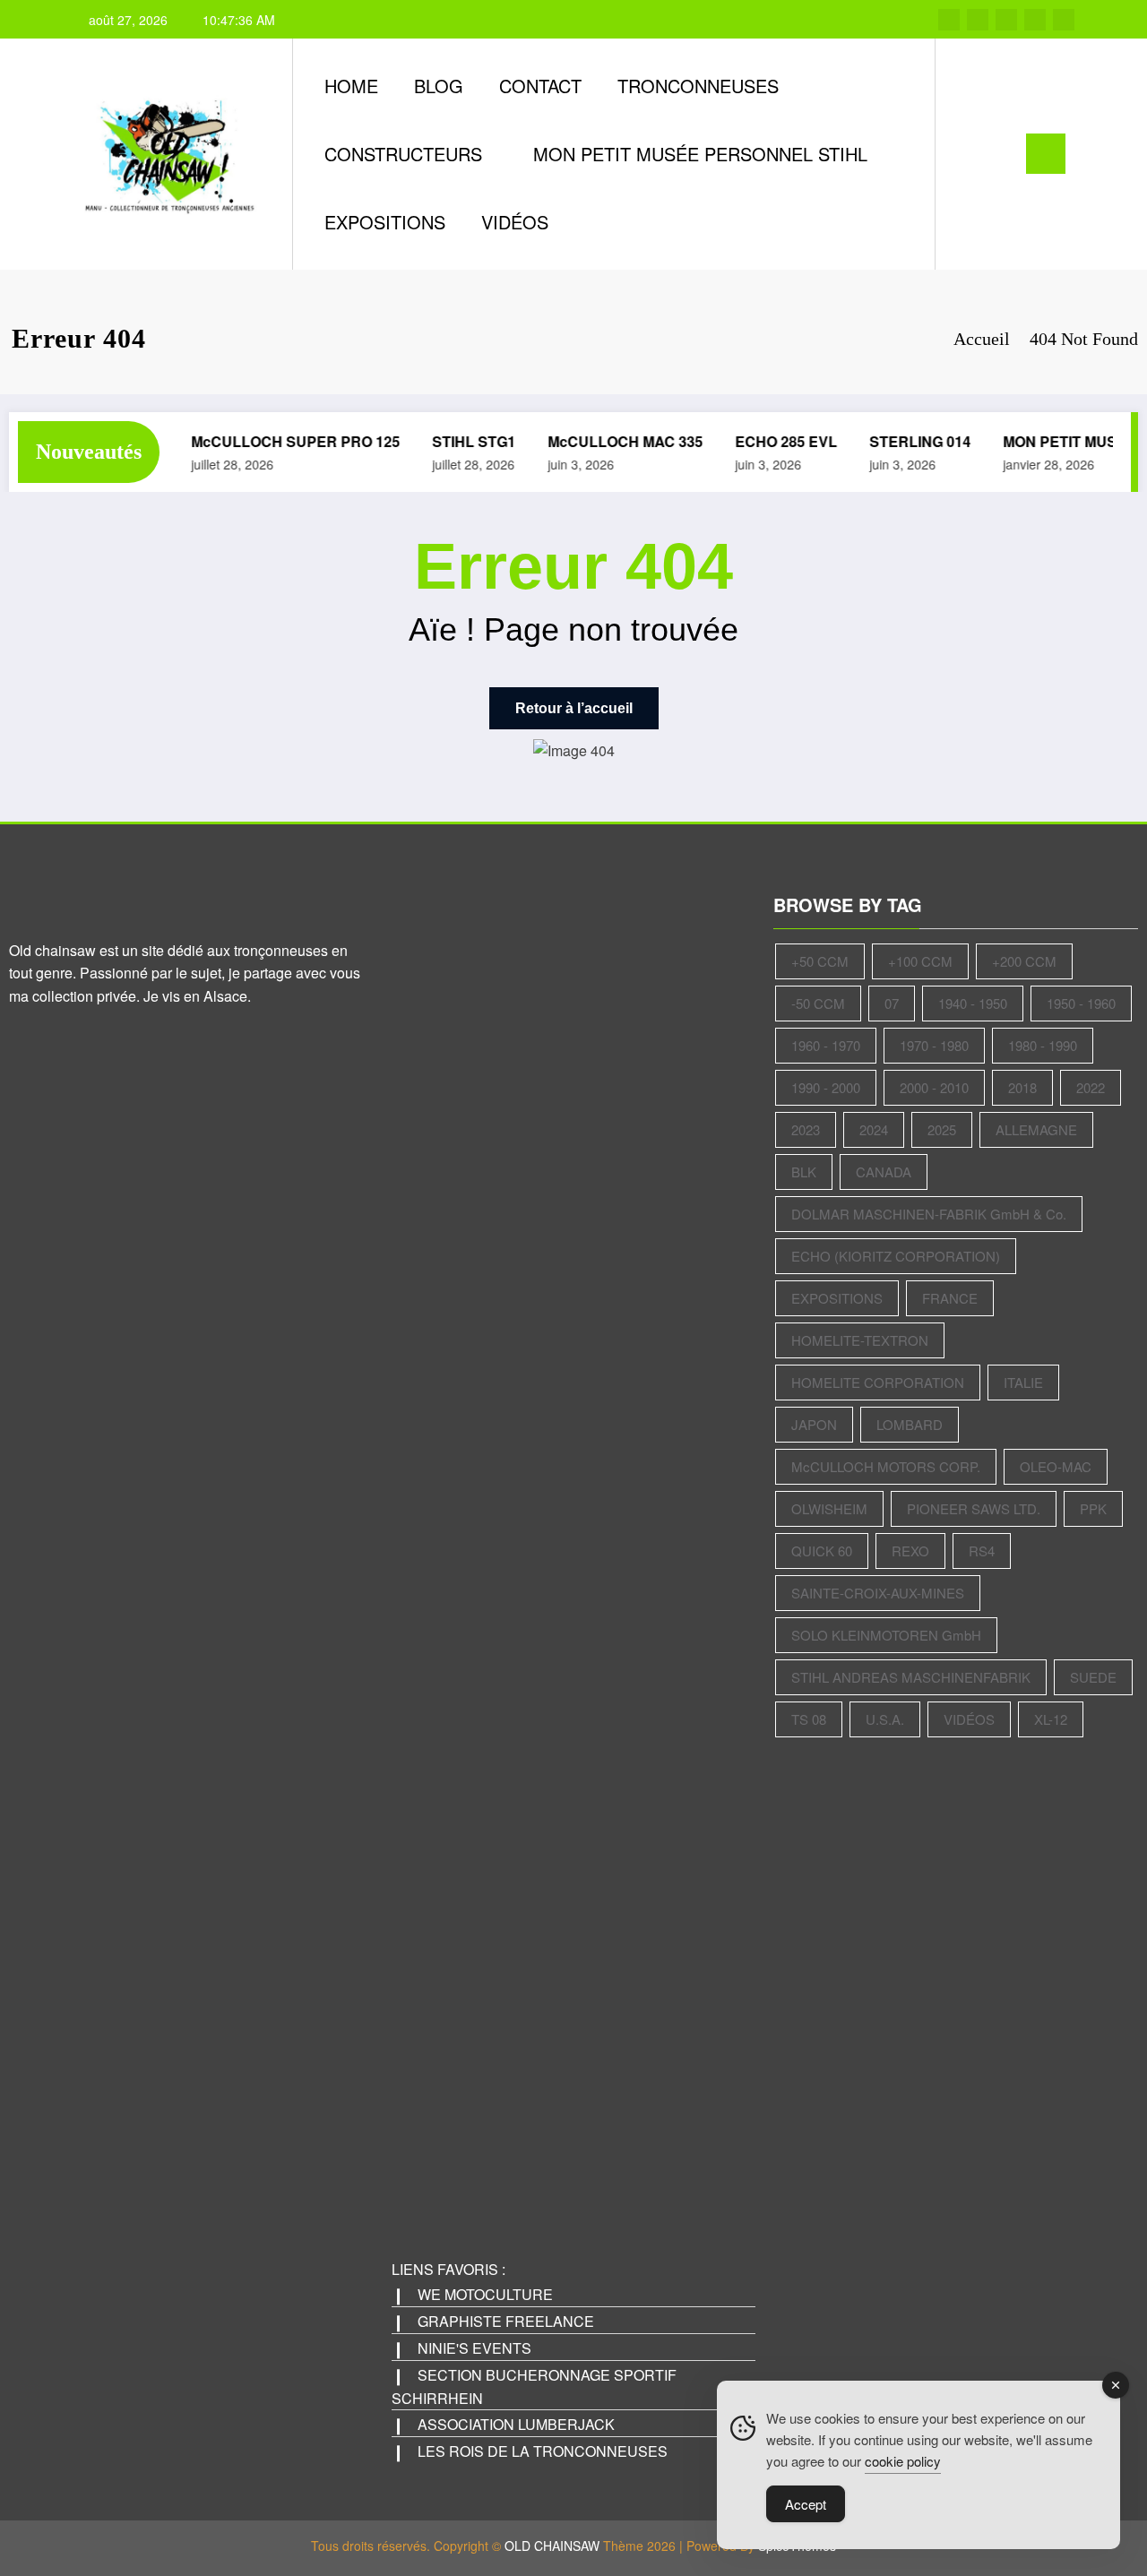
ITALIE (1023, 1382)
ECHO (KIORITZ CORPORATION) (896, 1256)
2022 (1091, 1087)
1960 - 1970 (826, 1045)
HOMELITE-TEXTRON (860, 1340)
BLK (804, 1172)
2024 (874, 1129)
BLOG (439, 86)
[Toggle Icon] (1046, 154)
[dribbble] (1006, 20)
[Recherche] (967, 154)
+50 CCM (820, 961)
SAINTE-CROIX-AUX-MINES (878, 1593)
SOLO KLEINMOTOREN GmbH (886, 1635)
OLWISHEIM (829, 1508)
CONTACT (540, 86)
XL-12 (1051, 1719)
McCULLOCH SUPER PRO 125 (283, 441)
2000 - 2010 (934, 1087)
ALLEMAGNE (1036, 1129)
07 (892, 1003)
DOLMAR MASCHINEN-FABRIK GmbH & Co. (929, 1214)
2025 (942, 1129)
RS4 (982, 1551)
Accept (806, 2504)
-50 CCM (818, 1003)
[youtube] (1064, 20)
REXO (910, 1551)
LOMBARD (910, 1424)
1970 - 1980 (934, 1045)
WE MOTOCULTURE (485, 2294)
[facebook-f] (949, 20)
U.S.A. (885, 1719)
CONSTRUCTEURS (403, 154)
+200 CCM (1024, 961)
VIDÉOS (515, 222)
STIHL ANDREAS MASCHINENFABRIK (911, 1677)
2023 (806, 1129)
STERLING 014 (907, 441)
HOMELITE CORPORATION (878, 1382)
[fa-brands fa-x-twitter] (978, 20)
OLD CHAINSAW (552, 2546)
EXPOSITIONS (385, 222)
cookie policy (903, 2461)
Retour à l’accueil (574, 708)
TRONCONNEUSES (698, 86)
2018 (1022, 1087)
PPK (1093, 1508)
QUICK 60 (822, 1551)
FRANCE (950, 1298)
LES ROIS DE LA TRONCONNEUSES (543, 2451)
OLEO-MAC (1056, 1466)
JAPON (814, 1424)
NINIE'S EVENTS (474, 2348)
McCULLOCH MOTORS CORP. (886, 1466)
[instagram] (1035, 20)
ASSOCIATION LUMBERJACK (516, 2424)
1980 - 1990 (1043, 1045)
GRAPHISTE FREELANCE (506, 2321)
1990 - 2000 (826, 1087)
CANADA (884, 1172)
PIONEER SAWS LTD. (974, 1508)
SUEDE (1093, 1677)
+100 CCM (920, 961)
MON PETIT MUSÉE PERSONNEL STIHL (700, 154)
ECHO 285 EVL (773, 441)
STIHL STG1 (461, 441)
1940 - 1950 (973, 1003)
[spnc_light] (1000, 153)
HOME (351, 86)
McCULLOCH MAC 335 (612, 441)
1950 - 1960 (1081, 1003)
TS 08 (809, 1719)
